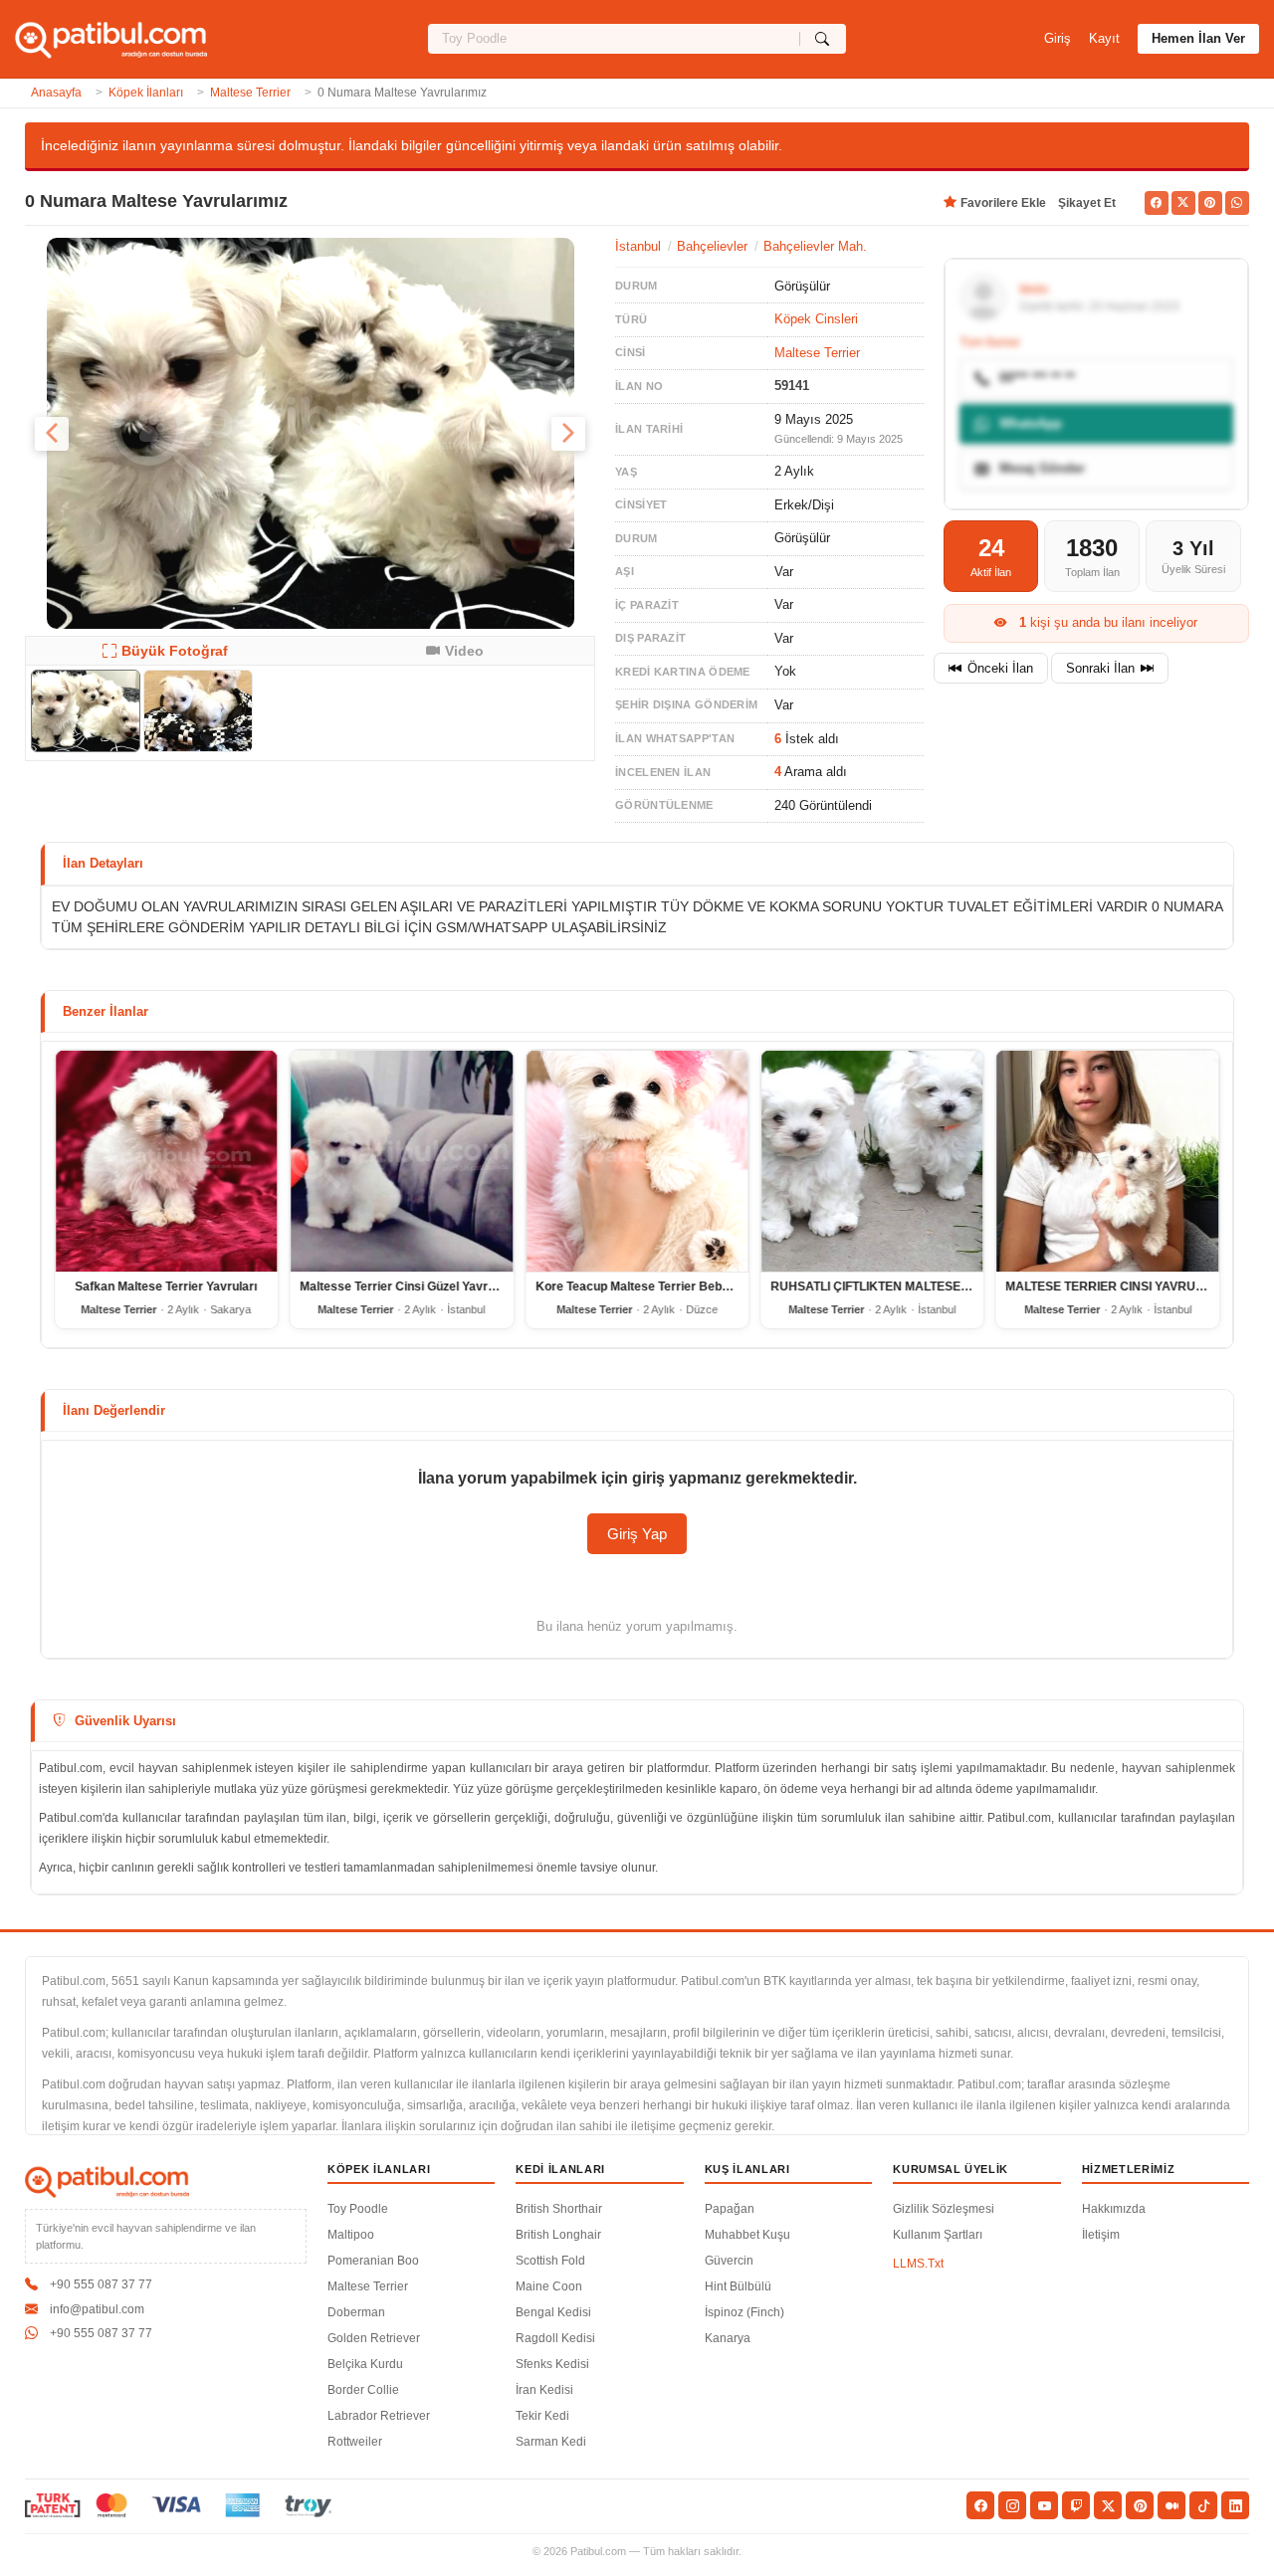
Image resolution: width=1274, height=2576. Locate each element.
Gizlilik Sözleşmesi (944, 2209)
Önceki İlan (1000, 668)
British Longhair (558, 2235)
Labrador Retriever (379, 2416)
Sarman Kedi (551, 2442)
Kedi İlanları (560, 2169)
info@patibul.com (97, 2309)
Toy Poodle (358, 2209)
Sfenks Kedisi (552, 2364)
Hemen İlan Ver (1198, 38)
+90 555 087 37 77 (101, 2284)
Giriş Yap (637, 1534)
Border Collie (363, 2390)
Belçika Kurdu (365, 2364)
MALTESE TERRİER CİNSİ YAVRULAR (1114, 1288)
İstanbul (638, 246)
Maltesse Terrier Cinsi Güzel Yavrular (405, 1288)
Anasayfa (56, 93)
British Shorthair (559, 2209)
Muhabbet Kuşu (747, 2235)
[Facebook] (980, 2505)
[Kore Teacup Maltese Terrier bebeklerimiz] (637, 1161)
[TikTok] (1203, 2505)
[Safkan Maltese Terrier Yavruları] (166, 1161)
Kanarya (728, 2338)
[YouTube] (1044, 2505)
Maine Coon (549, 2286)
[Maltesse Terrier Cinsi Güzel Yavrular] (401, 1161)
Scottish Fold (550, 2261)
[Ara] (823, 39)
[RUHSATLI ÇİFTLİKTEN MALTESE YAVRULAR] (872, 1161)
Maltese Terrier (250, 93)
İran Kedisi (544, 2390)
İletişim (1101, 2235)
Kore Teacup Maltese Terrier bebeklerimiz (654, 1288)
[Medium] (1171, 2505)
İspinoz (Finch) (744, 2312)
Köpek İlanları (146, 93)
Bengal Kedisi (553, 2312)
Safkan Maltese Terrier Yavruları (167, 1288)
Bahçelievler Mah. (815, 246)
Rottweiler (355, 2442)
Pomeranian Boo (373, 2261)
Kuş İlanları (747, 2169)
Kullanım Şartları (938, 2235)
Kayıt (1104, 38)
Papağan (730, 2209)
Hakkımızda (1114, 2209)
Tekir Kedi (542, 2416)
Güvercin (729, 2261)
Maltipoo (351, 2235)
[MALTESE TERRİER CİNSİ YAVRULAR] (1108, 1161)
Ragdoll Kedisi (555, 2338)
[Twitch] (1076, 2505)
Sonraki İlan (1100, 668)
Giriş (1058, 38)
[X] (1108, 2505)
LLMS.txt (918, 2264)
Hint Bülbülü (738, 2286)
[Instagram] (1012, 2505)
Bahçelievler (712, 246)
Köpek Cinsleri (816, 319)
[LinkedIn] (1235, 2505)
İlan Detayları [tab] (103, 863)
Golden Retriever (374, 2338)
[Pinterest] (1140, 2505)
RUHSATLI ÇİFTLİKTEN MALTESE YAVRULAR (900, 1288)
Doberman (356, 2312)
